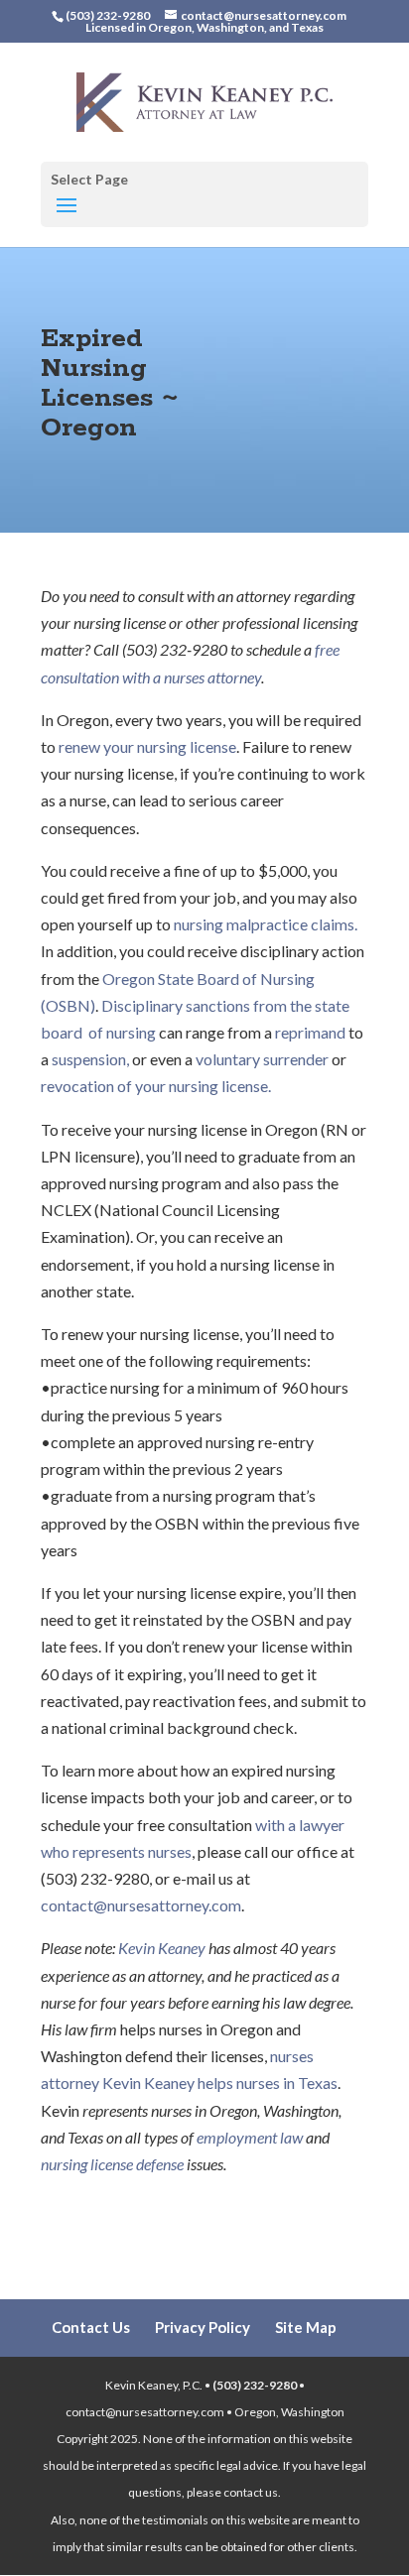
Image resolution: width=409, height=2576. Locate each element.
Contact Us (91, 2327)
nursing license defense (112, 2164)
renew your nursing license (147, 746)
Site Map (306, 2327)
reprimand (312, 1032)
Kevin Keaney (162, 1948)
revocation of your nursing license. (156, 1086)
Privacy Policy (203, 2327)
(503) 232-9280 (255, 2385)
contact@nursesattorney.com (141, 1905)
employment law (250, 2137)
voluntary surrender (262, 1059)
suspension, (90, 1059)
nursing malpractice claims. (266, 924)
